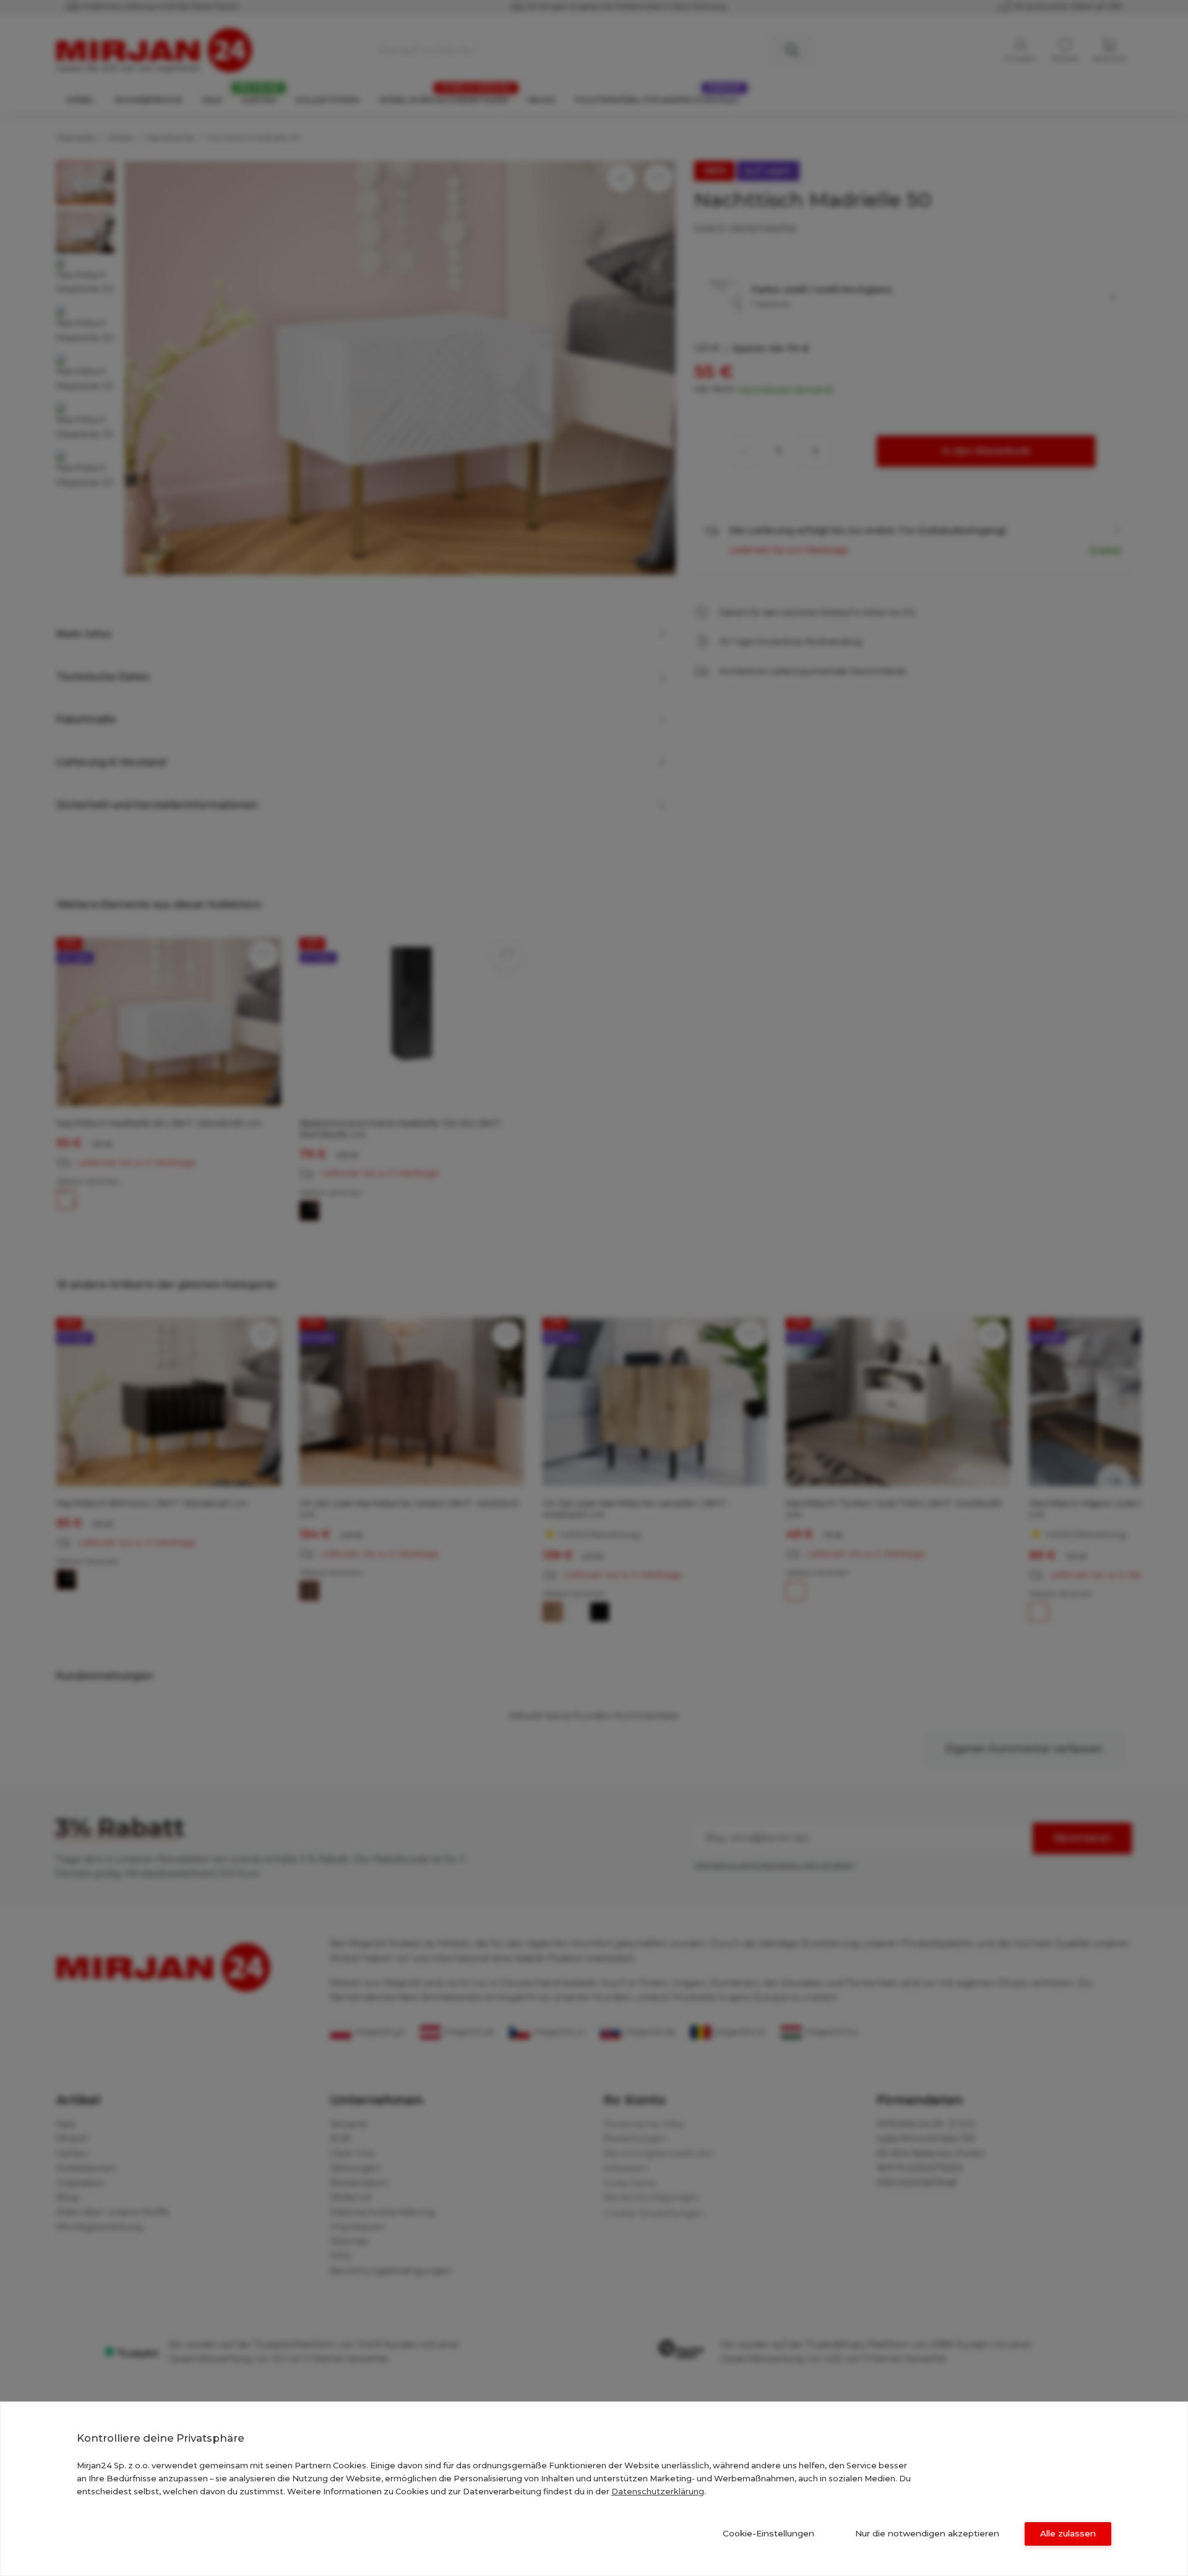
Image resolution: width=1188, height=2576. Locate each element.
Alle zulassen (1068, 2533)
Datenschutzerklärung (658, 2491)
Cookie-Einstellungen (768, 2533)
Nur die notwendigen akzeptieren (927, 2533)
